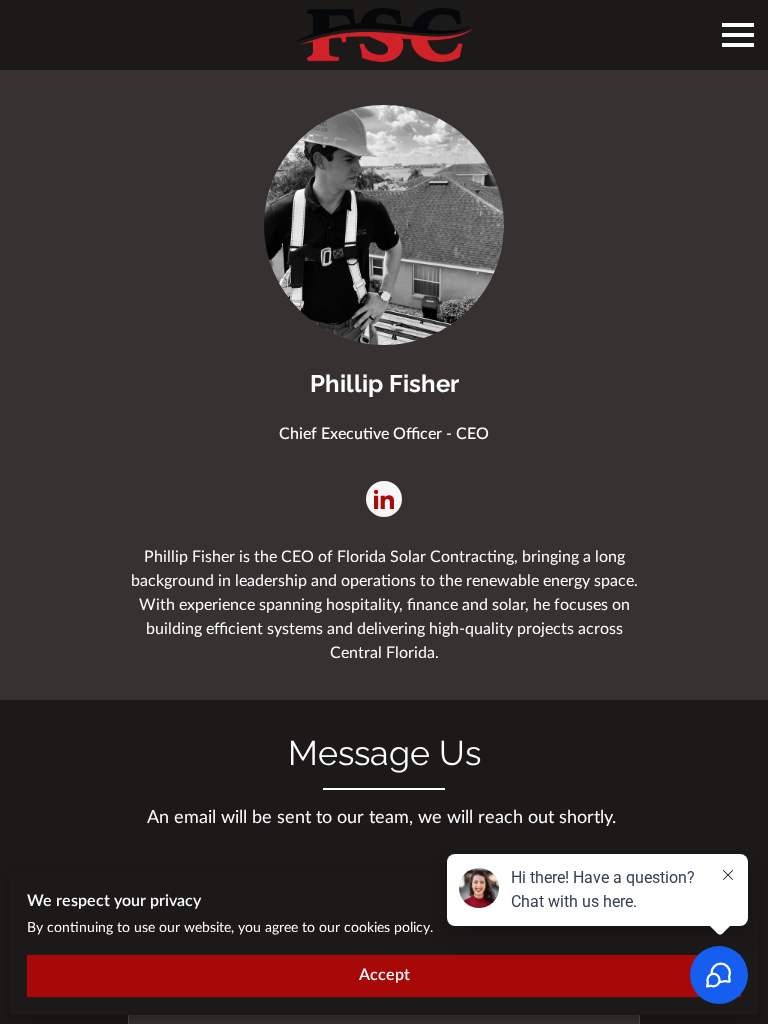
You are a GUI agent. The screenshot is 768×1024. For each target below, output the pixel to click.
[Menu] (738, 35)
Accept (384, 975)
